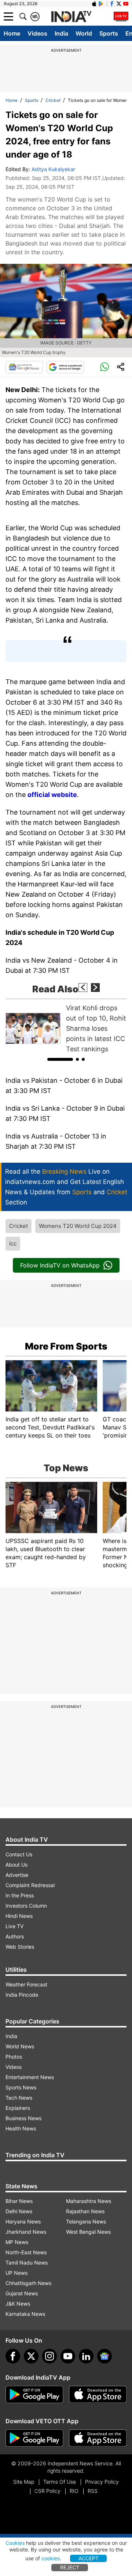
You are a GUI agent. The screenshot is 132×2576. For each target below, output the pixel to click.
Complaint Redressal (30, 1885)
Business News (23, 2118)
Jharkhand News (26, 2232)
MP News (17, 2242)
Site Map (24, 2482)
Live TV (14, 1926)
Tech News (19, 2098)
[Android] (101, 4)
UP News (16, 2273)
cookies (51, 2558)
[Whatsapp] (104, 367)
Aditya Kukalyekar (53, 169)
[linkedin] (86, 2356)
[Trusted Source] (65, 367)
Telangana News (86, 2221)
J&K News (18, 2304)
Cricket (53, 100)
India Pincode (22, 1995)
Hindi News (19, 1916)
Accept (89, 2558)
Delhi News (19, 2211)
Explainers (18, 2108)
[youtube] (68, 2356)
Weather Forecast (26, 1984)
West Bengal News (88, 2232)
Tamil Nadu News (27, 2263)
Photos (14, 2057)
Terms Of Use (60, 2482)
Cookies (15, 2543)
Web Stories (20, 1947)
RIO (74, 2491)
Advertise (17, 1875)
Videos (37, 33)
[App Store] (98, 2395)
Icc (13, 1243)
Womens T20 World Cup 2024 (78, 1226)
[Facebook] (13, 2356)
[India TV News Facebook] (112, 4)
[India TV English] (71, 17)
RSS (93, 2491)
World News (20, 2046)
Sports (109, 33)
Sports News (21, 2087)
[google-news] (104, 2356)
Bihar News (19, 2201)
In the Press (20, 1895)
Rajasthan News (85, 2211)
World (84, 33)
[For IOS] (98, 2438)
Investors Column (26, 1906)
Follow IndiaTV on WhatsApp (60, 1265)
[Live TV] (121, 16)
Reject (70, 2567)
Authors (15, 1936)
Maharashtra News (89, 2201)
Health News (21, 2128)
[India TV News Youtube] (126, 4)
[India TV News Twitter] (119, 4)
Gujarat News (22, 2293)
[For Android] (34, 2438)
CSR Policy (47, 2491)
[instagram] (49, 2356)
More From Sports (66, 1346)
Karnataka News (25, 2314)
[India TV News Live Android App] (34, 2395)
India (61, 33)
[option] (66, 1029)
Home (12, 33)
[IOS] (94, 4)
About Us (16, 1865)
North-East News (26, 2252)
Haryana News (23, 2221)
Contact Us (19, 1854)
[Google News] (24, 367)
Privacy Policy (102, 2482)
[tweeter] (31, 2356)
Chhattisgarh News (28, 2283)
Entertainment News (30, 2077)
